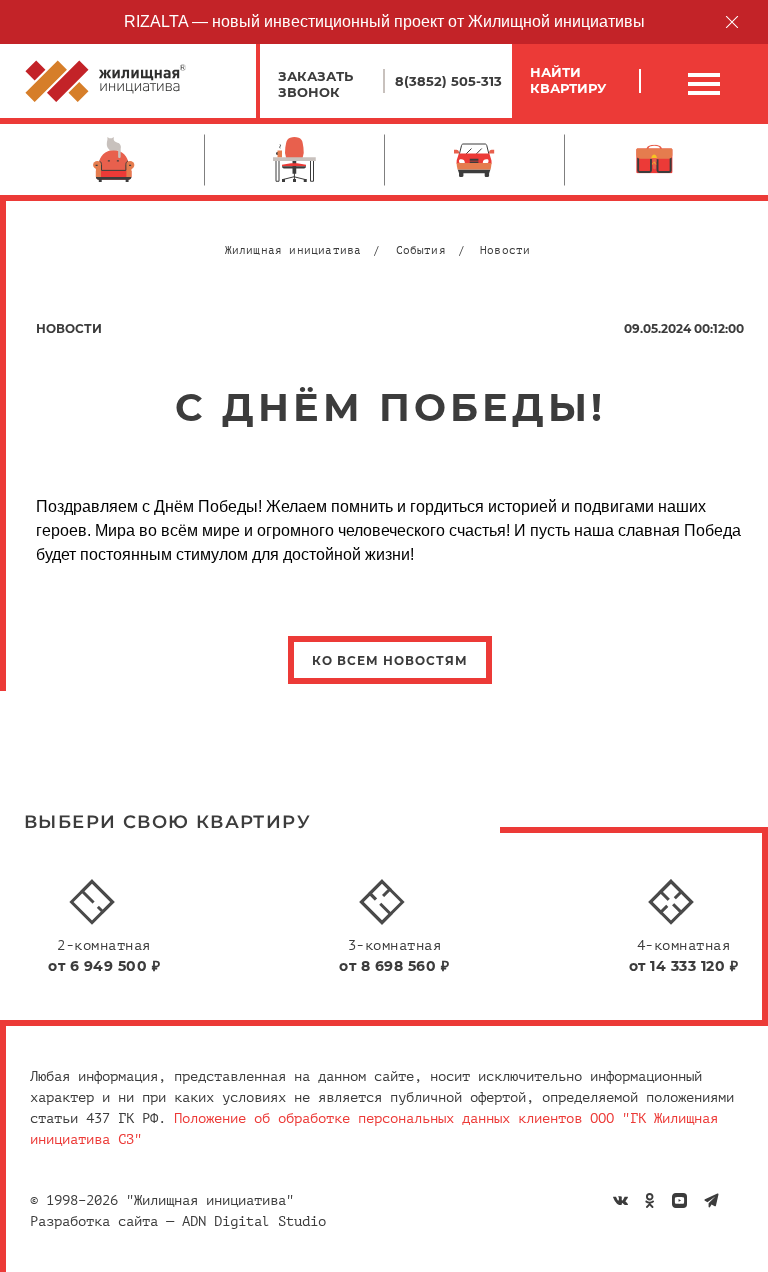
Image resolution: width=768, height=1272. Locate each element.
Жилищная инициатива (293, 250)
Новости (505, 250)
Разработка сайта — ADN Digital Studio (178, 1221)
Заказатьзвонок (315, 84)
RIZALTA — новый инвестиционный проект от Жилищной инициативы (384, 21)
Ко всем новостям (390, 660)
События (421, 250)
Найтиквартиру (568, 80)
